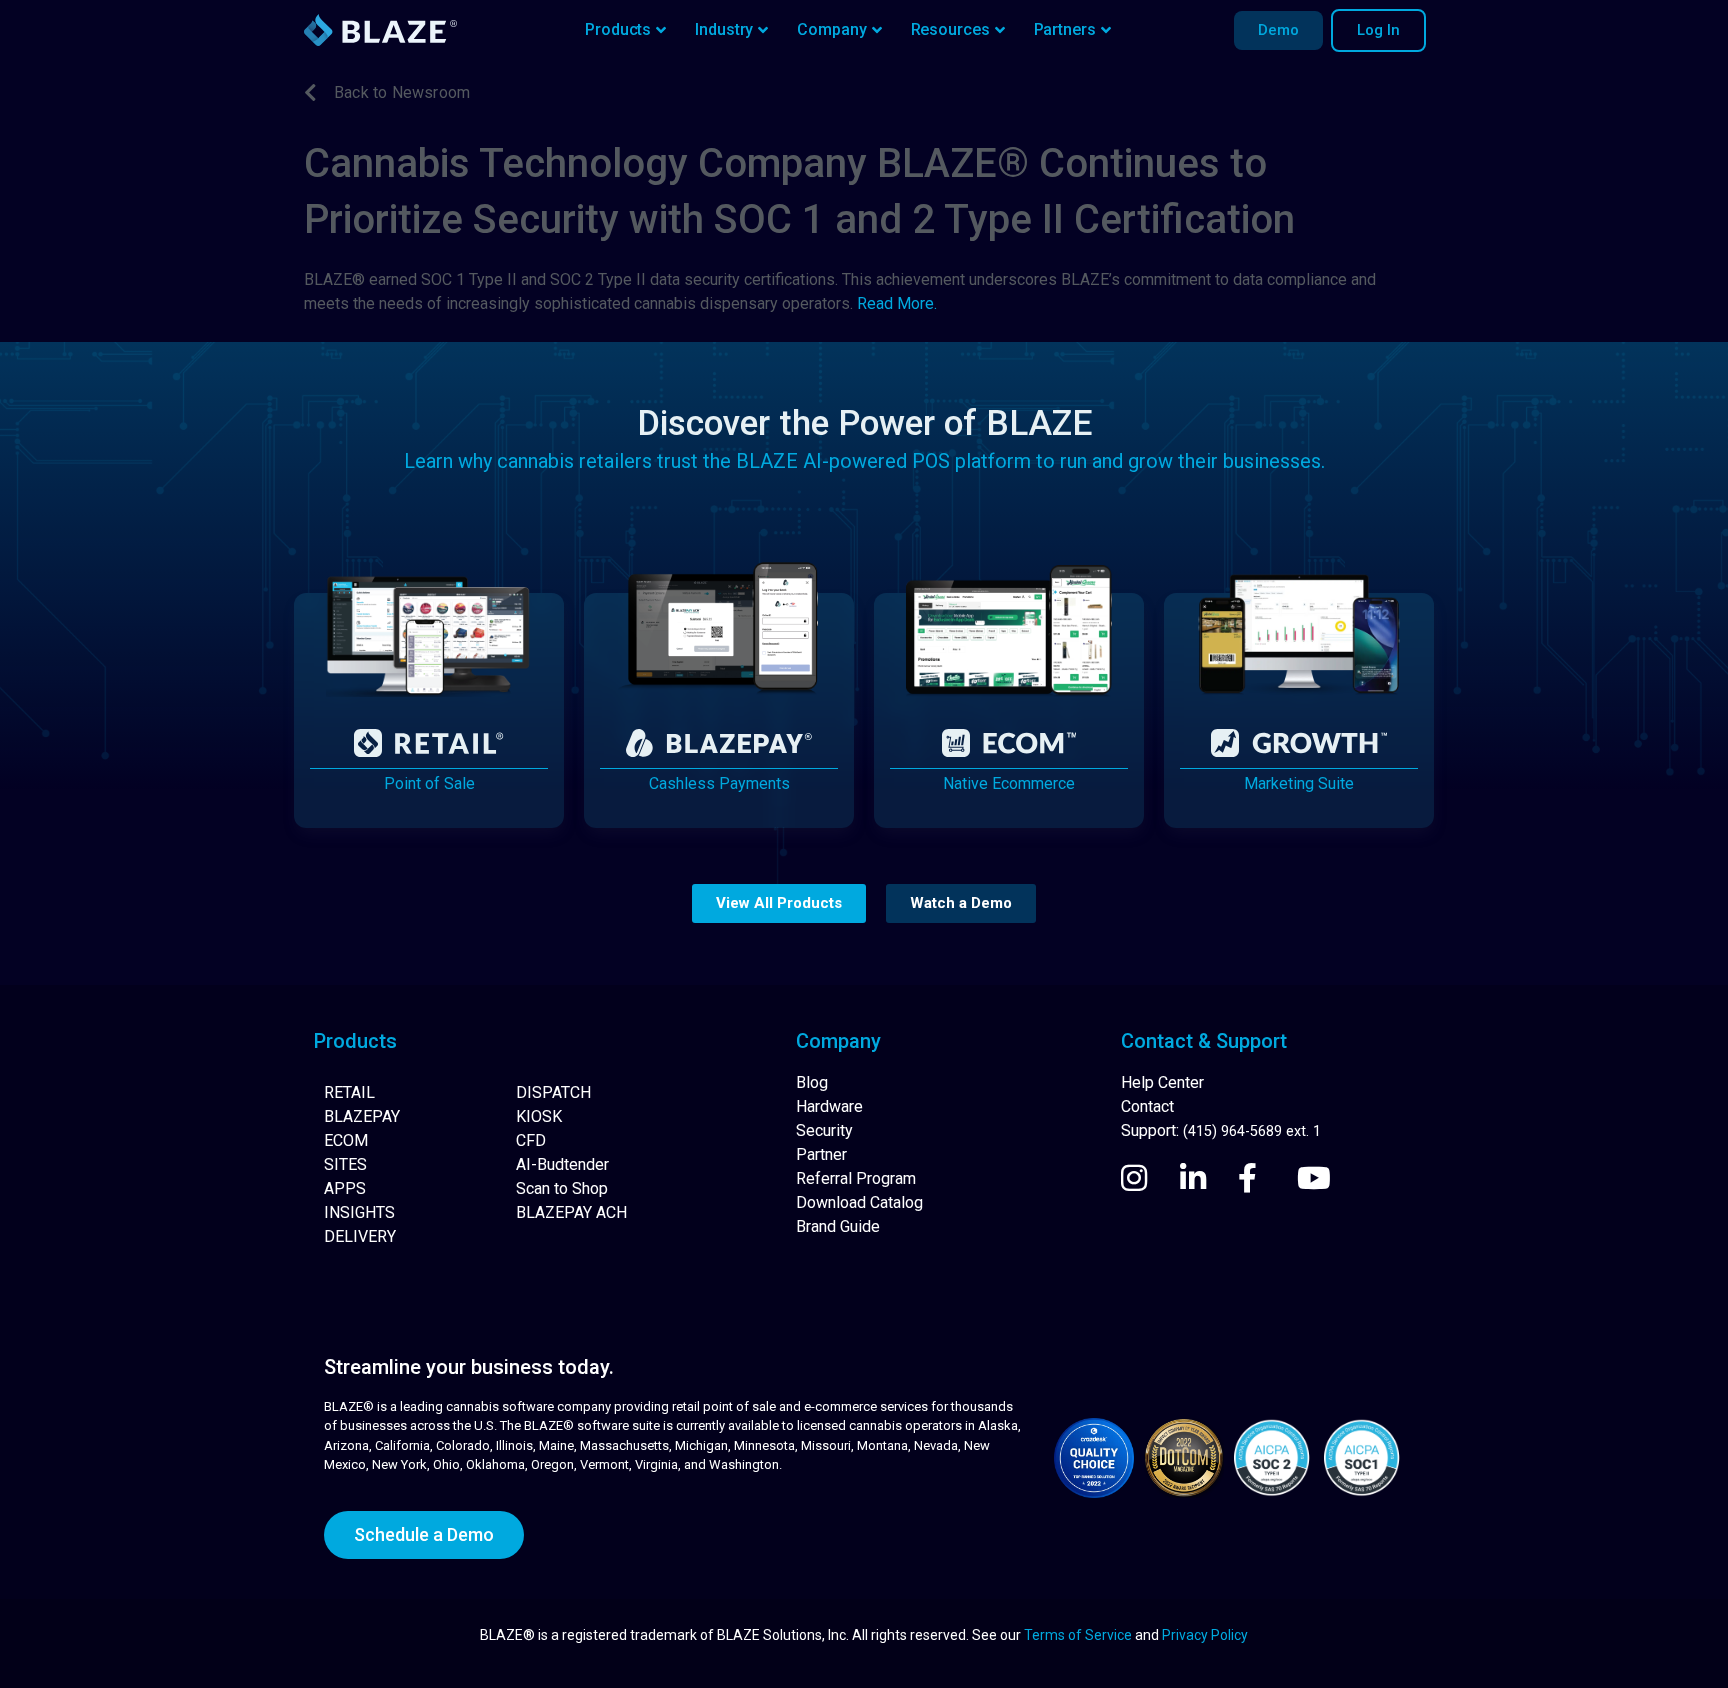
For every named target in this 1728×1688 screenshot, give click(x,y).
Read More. (897, 303)
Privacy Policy (1205, 1635)
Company (831, 29)
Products (618, 29)
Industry (724, 29)
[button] (779, 903)
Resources (950, 29)
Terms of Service (1078, 1635)
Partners (1065, 29)
